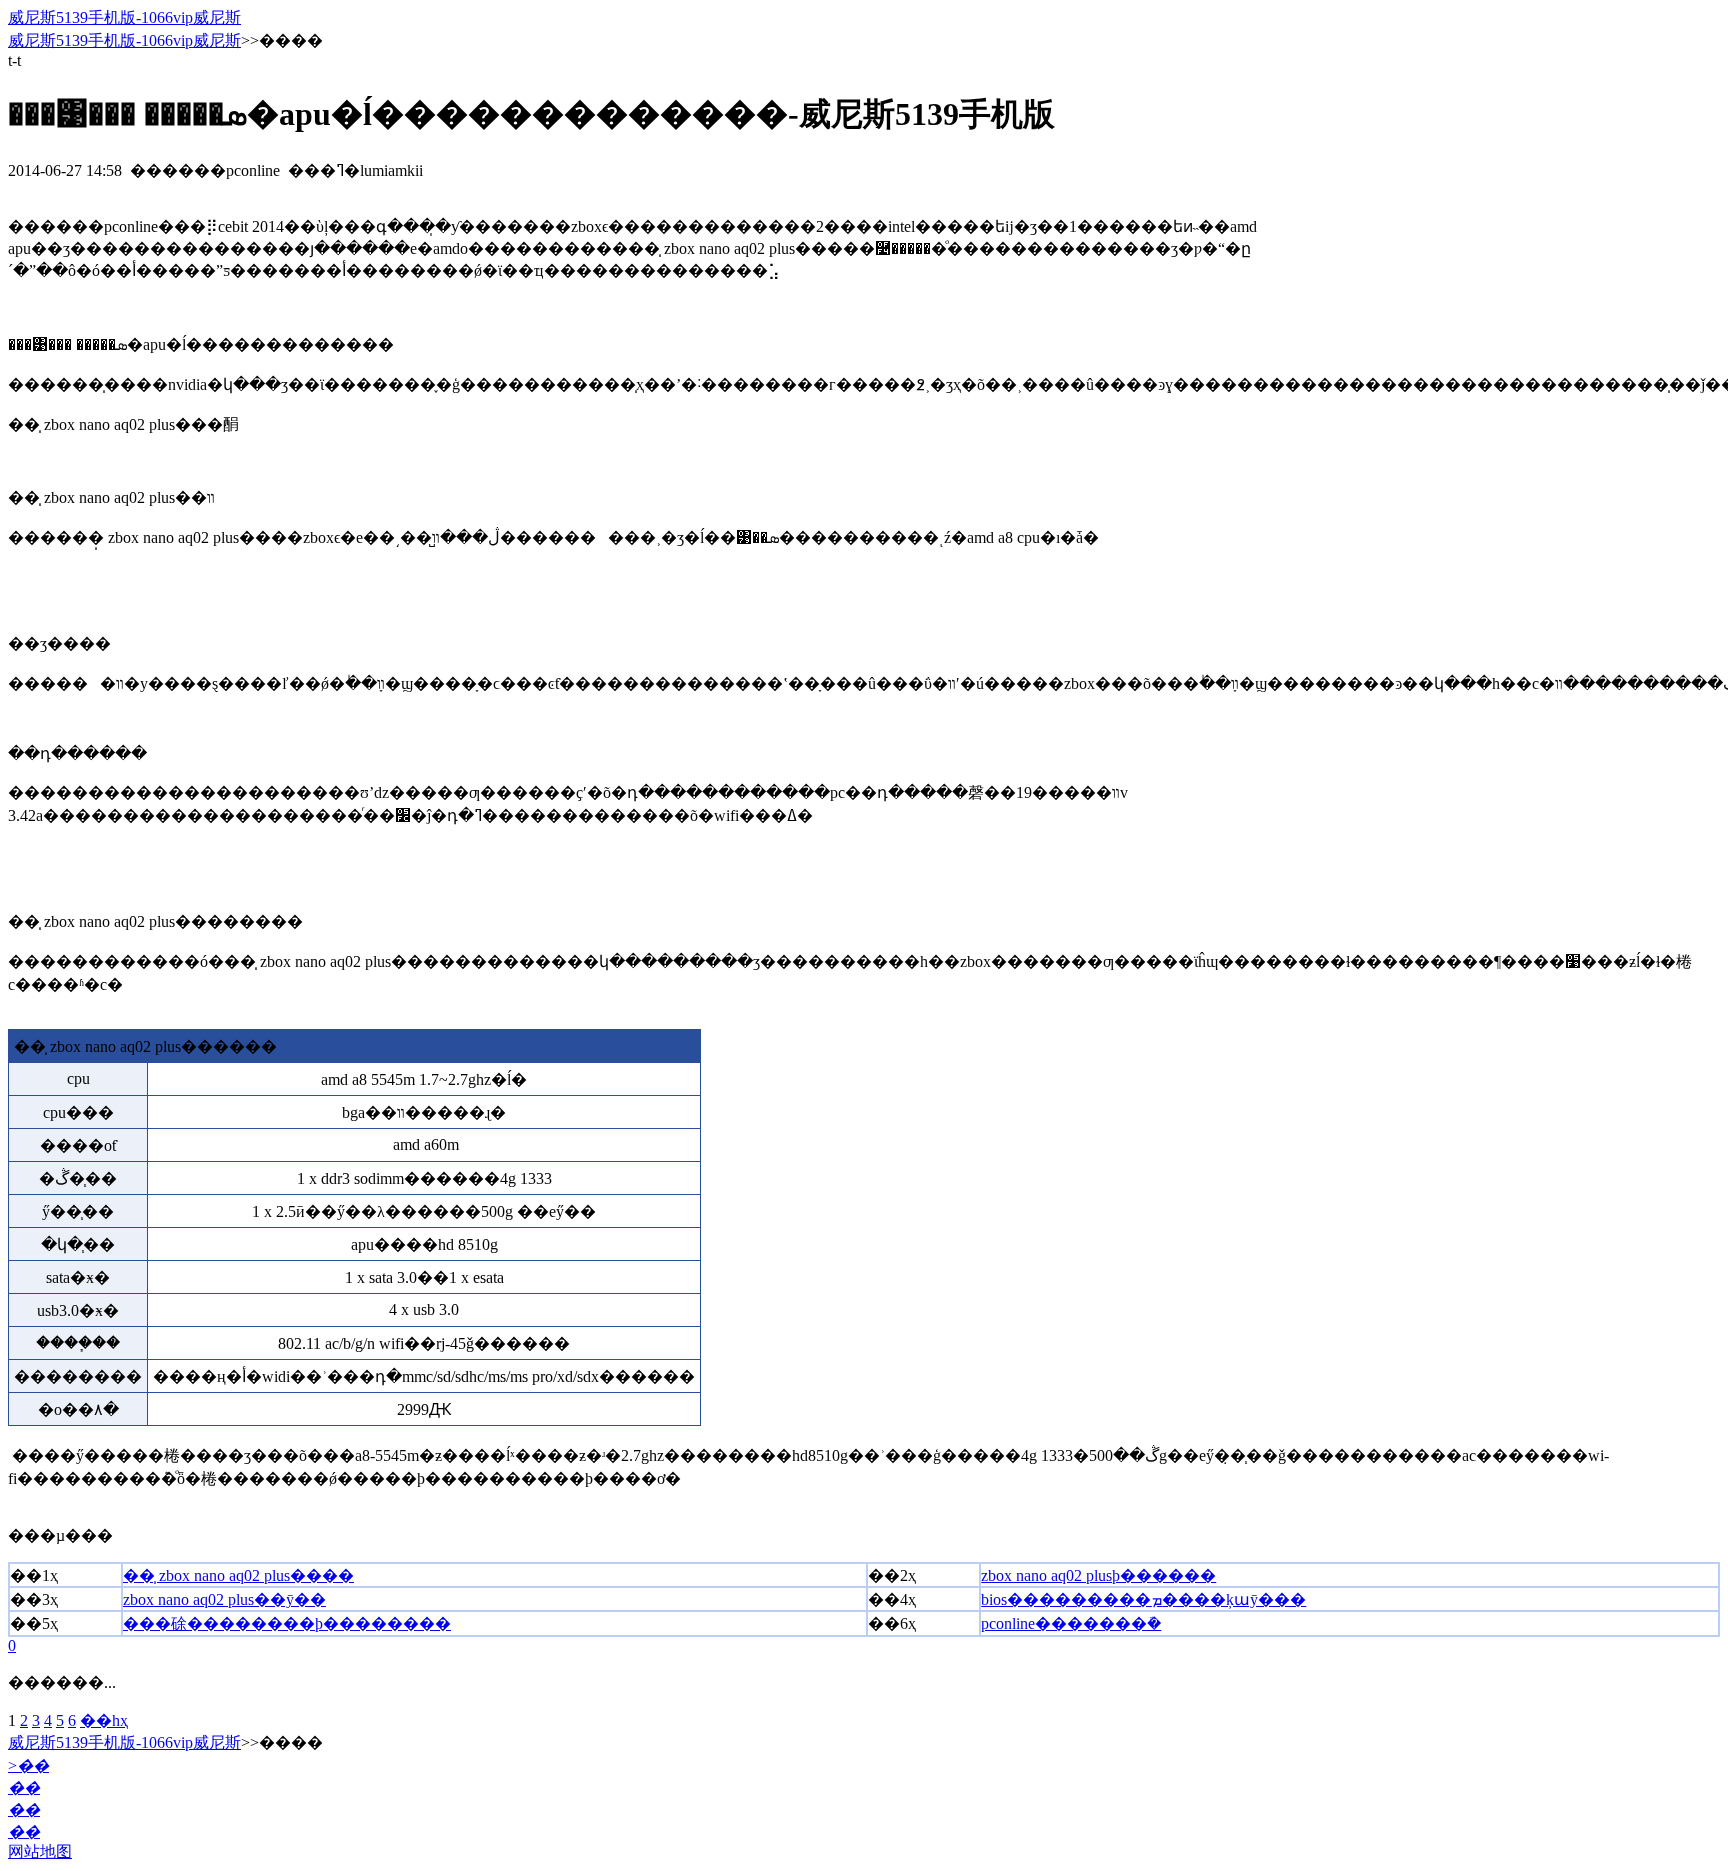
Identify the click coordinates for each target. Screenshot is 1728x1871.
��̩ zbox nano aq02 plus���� (238, 1575)
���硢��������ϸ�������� (287, 1623)
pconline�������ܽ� (1071, 1623)
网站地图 (40, 1851)
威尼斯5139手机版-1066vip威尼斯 (124, 17)
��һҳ (104, 1720)
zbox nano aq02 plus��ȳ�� (224, 1599)
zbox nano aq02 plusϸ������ (1098, 1575)
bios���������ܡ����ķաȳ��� (1143, 1599)
